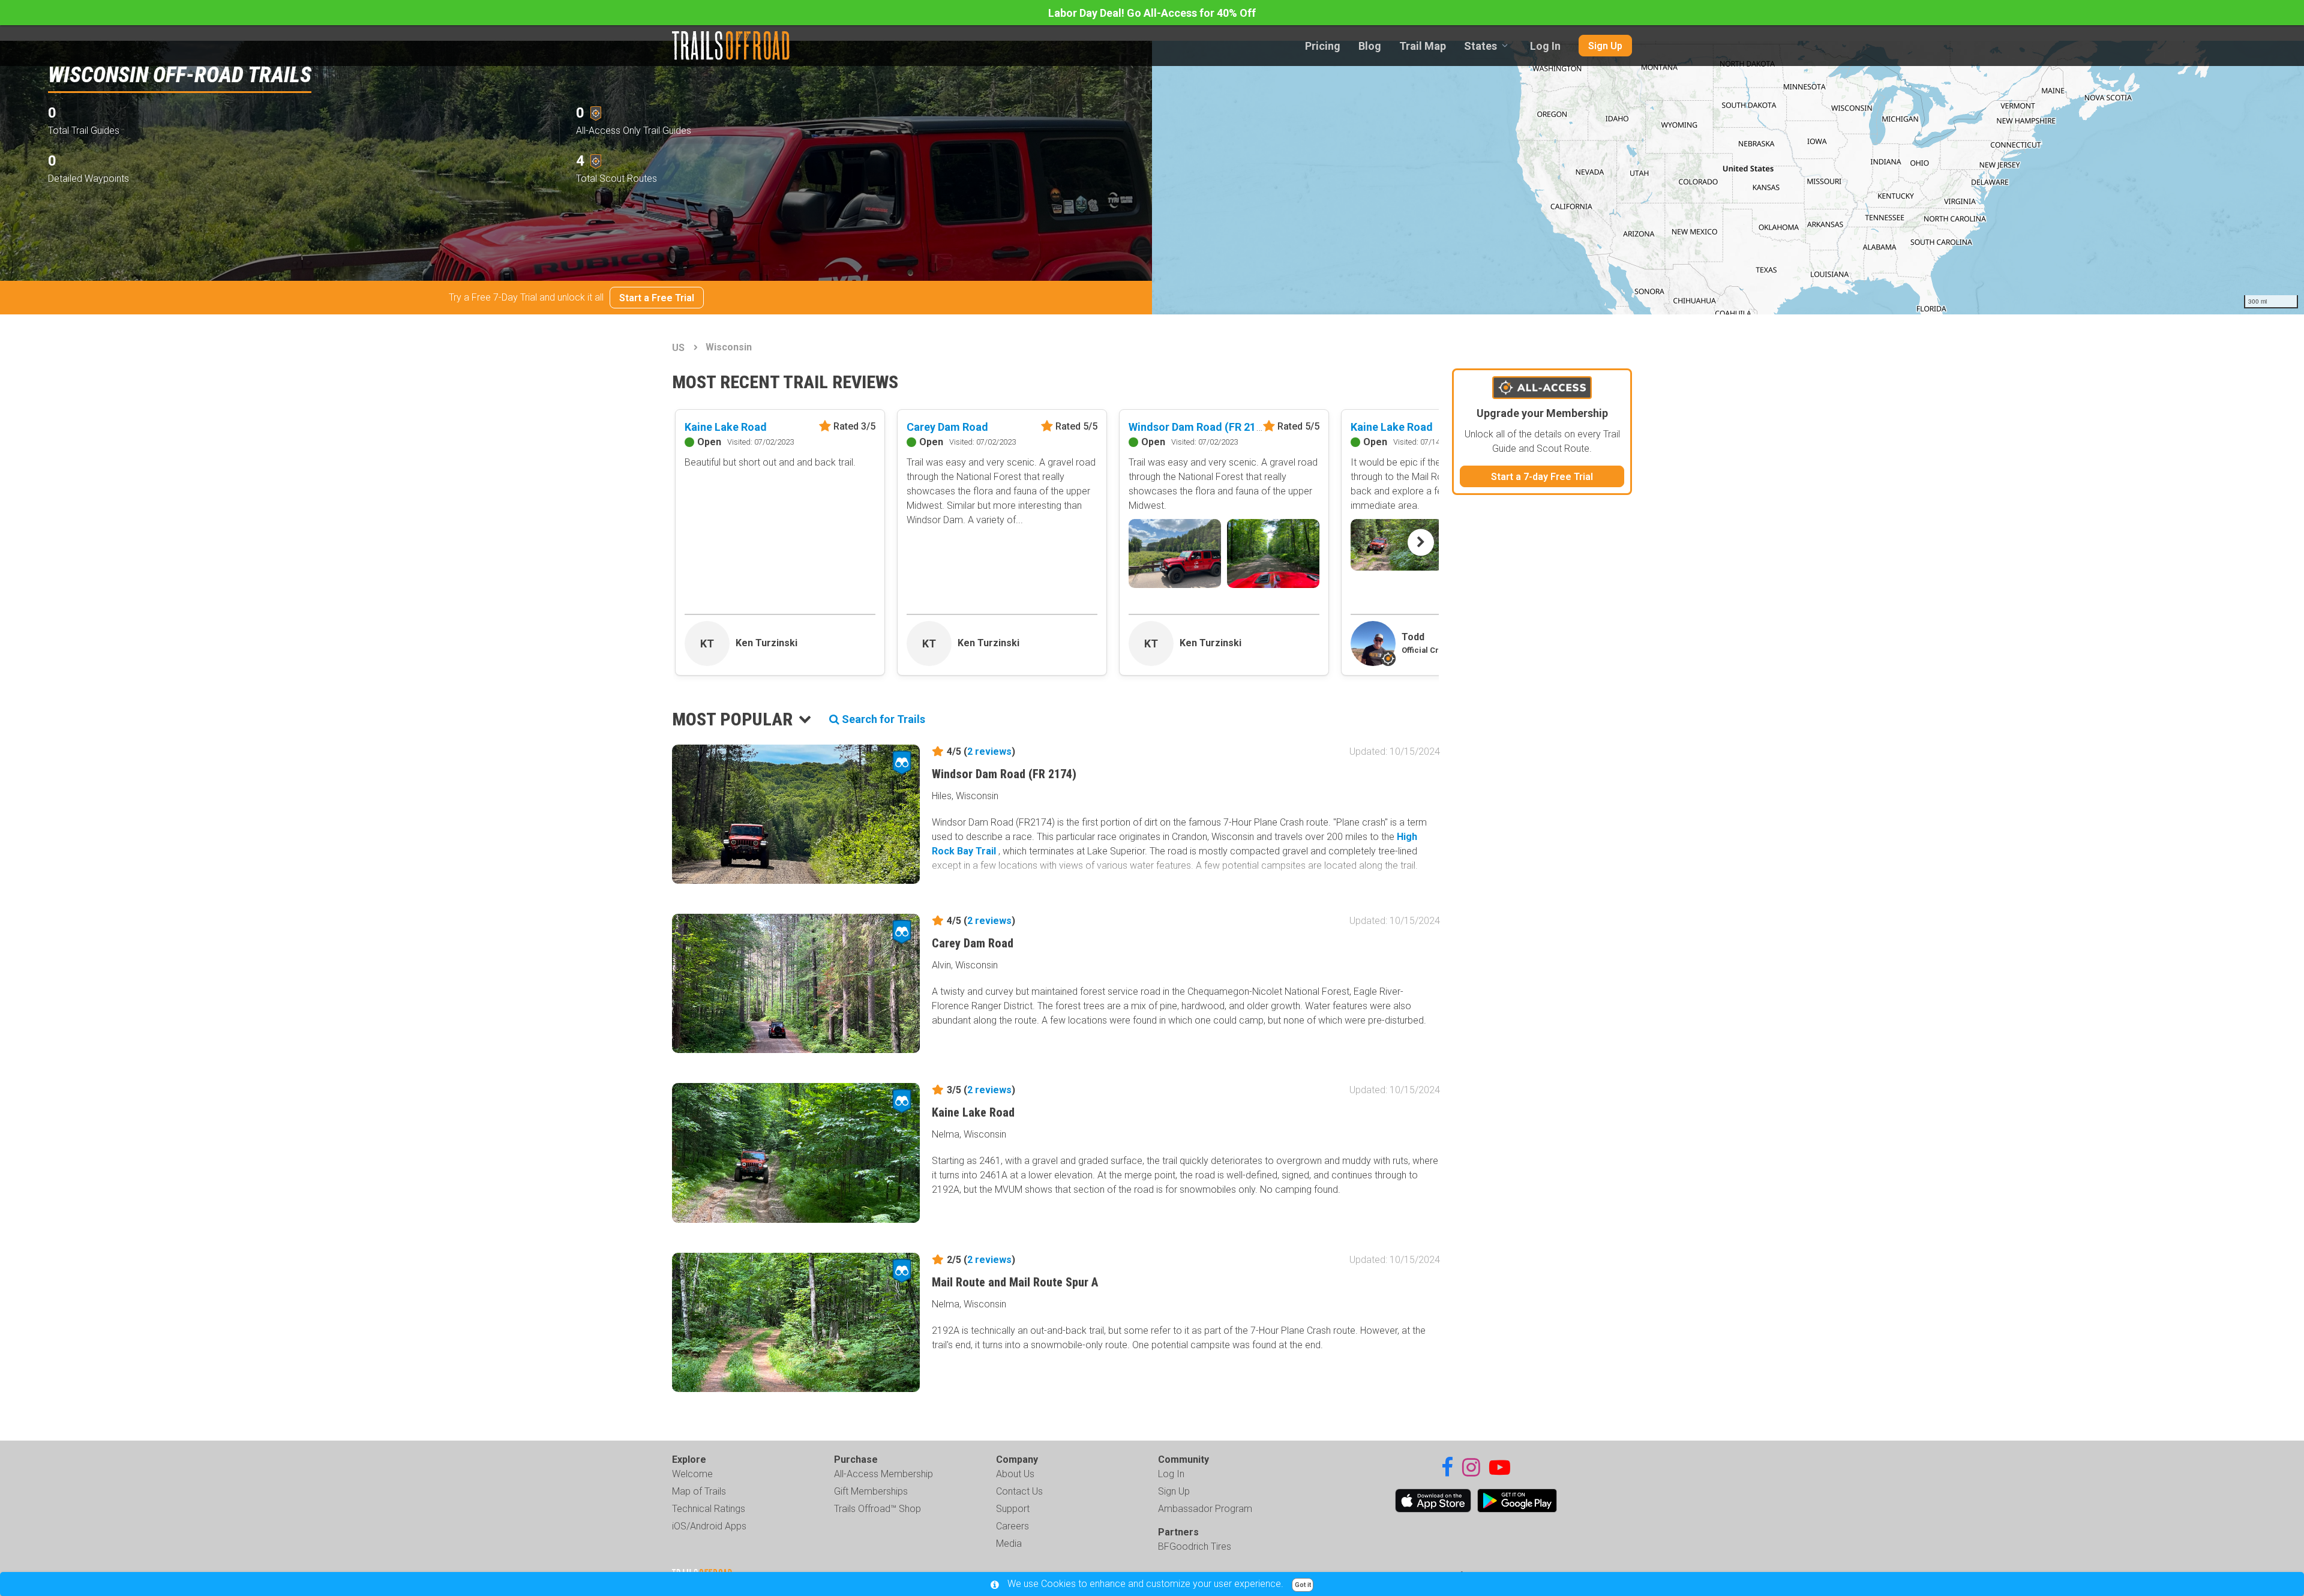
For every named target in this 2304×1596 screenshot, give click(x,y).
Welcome (692, 1474)
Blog (1370, 46)
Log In (1545, 46)
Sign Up (1605, 46)
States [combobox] (1480, 46)
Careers (1012, 1526)
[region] (1728, 178)
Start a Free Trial (657, 298)
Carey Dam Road (947, 427)
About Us (1015, 1474)
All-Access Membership (883, 1474)
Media (1009, 1543)
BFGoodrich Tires (1195, 1546)
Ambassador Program (1205, 1509)
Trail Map (1423, 46)
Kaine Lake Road (726, 427)
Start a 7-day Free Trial (1542, 477)
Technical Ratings (709, 1509)
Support (1013, 1509)
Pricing (1323, 46)
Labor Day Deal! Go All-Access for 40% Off (1152, 13)
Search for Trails (882, 719)
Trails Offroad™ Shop (877, 1509)
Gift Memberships (871, 1491)
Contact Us (1019, 1491)
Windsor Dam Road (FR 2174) (1200, 427)
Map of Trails (699, 1491)
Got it (1303, 1585)
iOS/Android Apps (709, 1526)
